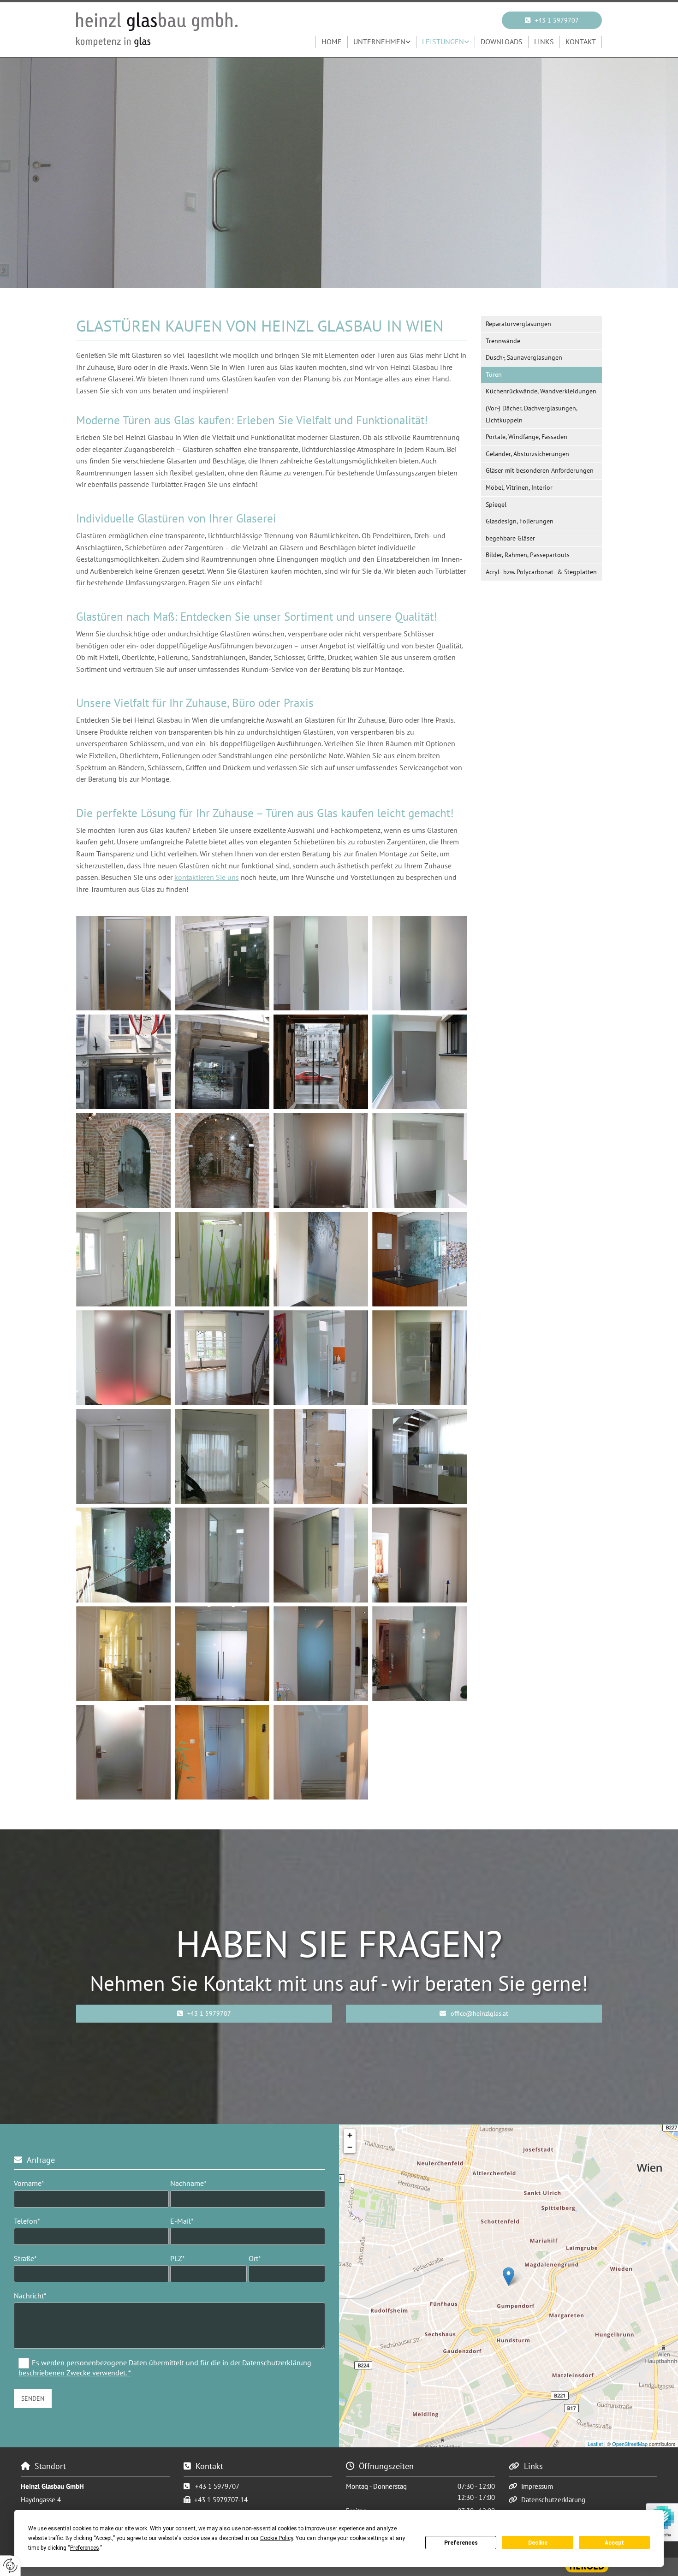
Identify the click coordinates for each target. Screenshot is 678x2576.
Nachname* (188, 2183)
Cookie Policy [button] (277, 2538)
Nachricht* (30, 2296)
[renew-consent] (10, 2566)
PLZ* (178, 2258)
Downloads (502, 42)
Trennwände (503, 341)
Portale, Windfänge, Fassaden (526, 437)
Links (544, 42)
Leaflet (595, 2444)
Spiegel (496, 505)
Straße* (25, 2258)
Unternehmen (379, 42)
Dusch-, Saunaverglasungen (524, 357)
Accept (614, 2543)
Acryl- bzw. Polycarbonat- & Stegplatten (541, 572)
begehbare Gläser (510, 538)
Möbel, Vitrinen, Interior (519, 487)
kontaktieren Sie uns (207, 877)
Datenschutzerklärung (553, 2500)
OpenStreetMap (630, 2444)
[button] (552, 20)
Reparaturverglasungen (518, 324)
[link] (382, 42)
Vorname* (29, 2183)
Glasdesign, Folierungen (520, 521)
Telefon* (27, 2221)
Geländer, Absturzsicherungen (527, 454)
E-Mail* (182, 2221)
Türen (494, 374)
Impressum (537, 2486)
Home (332, 42)
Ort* (255, 2258)
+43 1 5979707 (217, 2486)
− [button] (350, 2147)
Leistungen (443, 42)
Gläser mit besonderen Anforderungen (540, 470)
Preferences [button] (85, 2548)
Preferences (461, 2543)
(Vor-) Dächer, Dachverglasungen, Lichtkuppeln (532, 414)
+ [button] (350, 2135)
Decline (538, 2543)
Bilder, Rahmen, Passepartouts (528, 555)
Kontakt (581, 42)
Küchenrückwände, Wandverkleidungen (541, 391)
